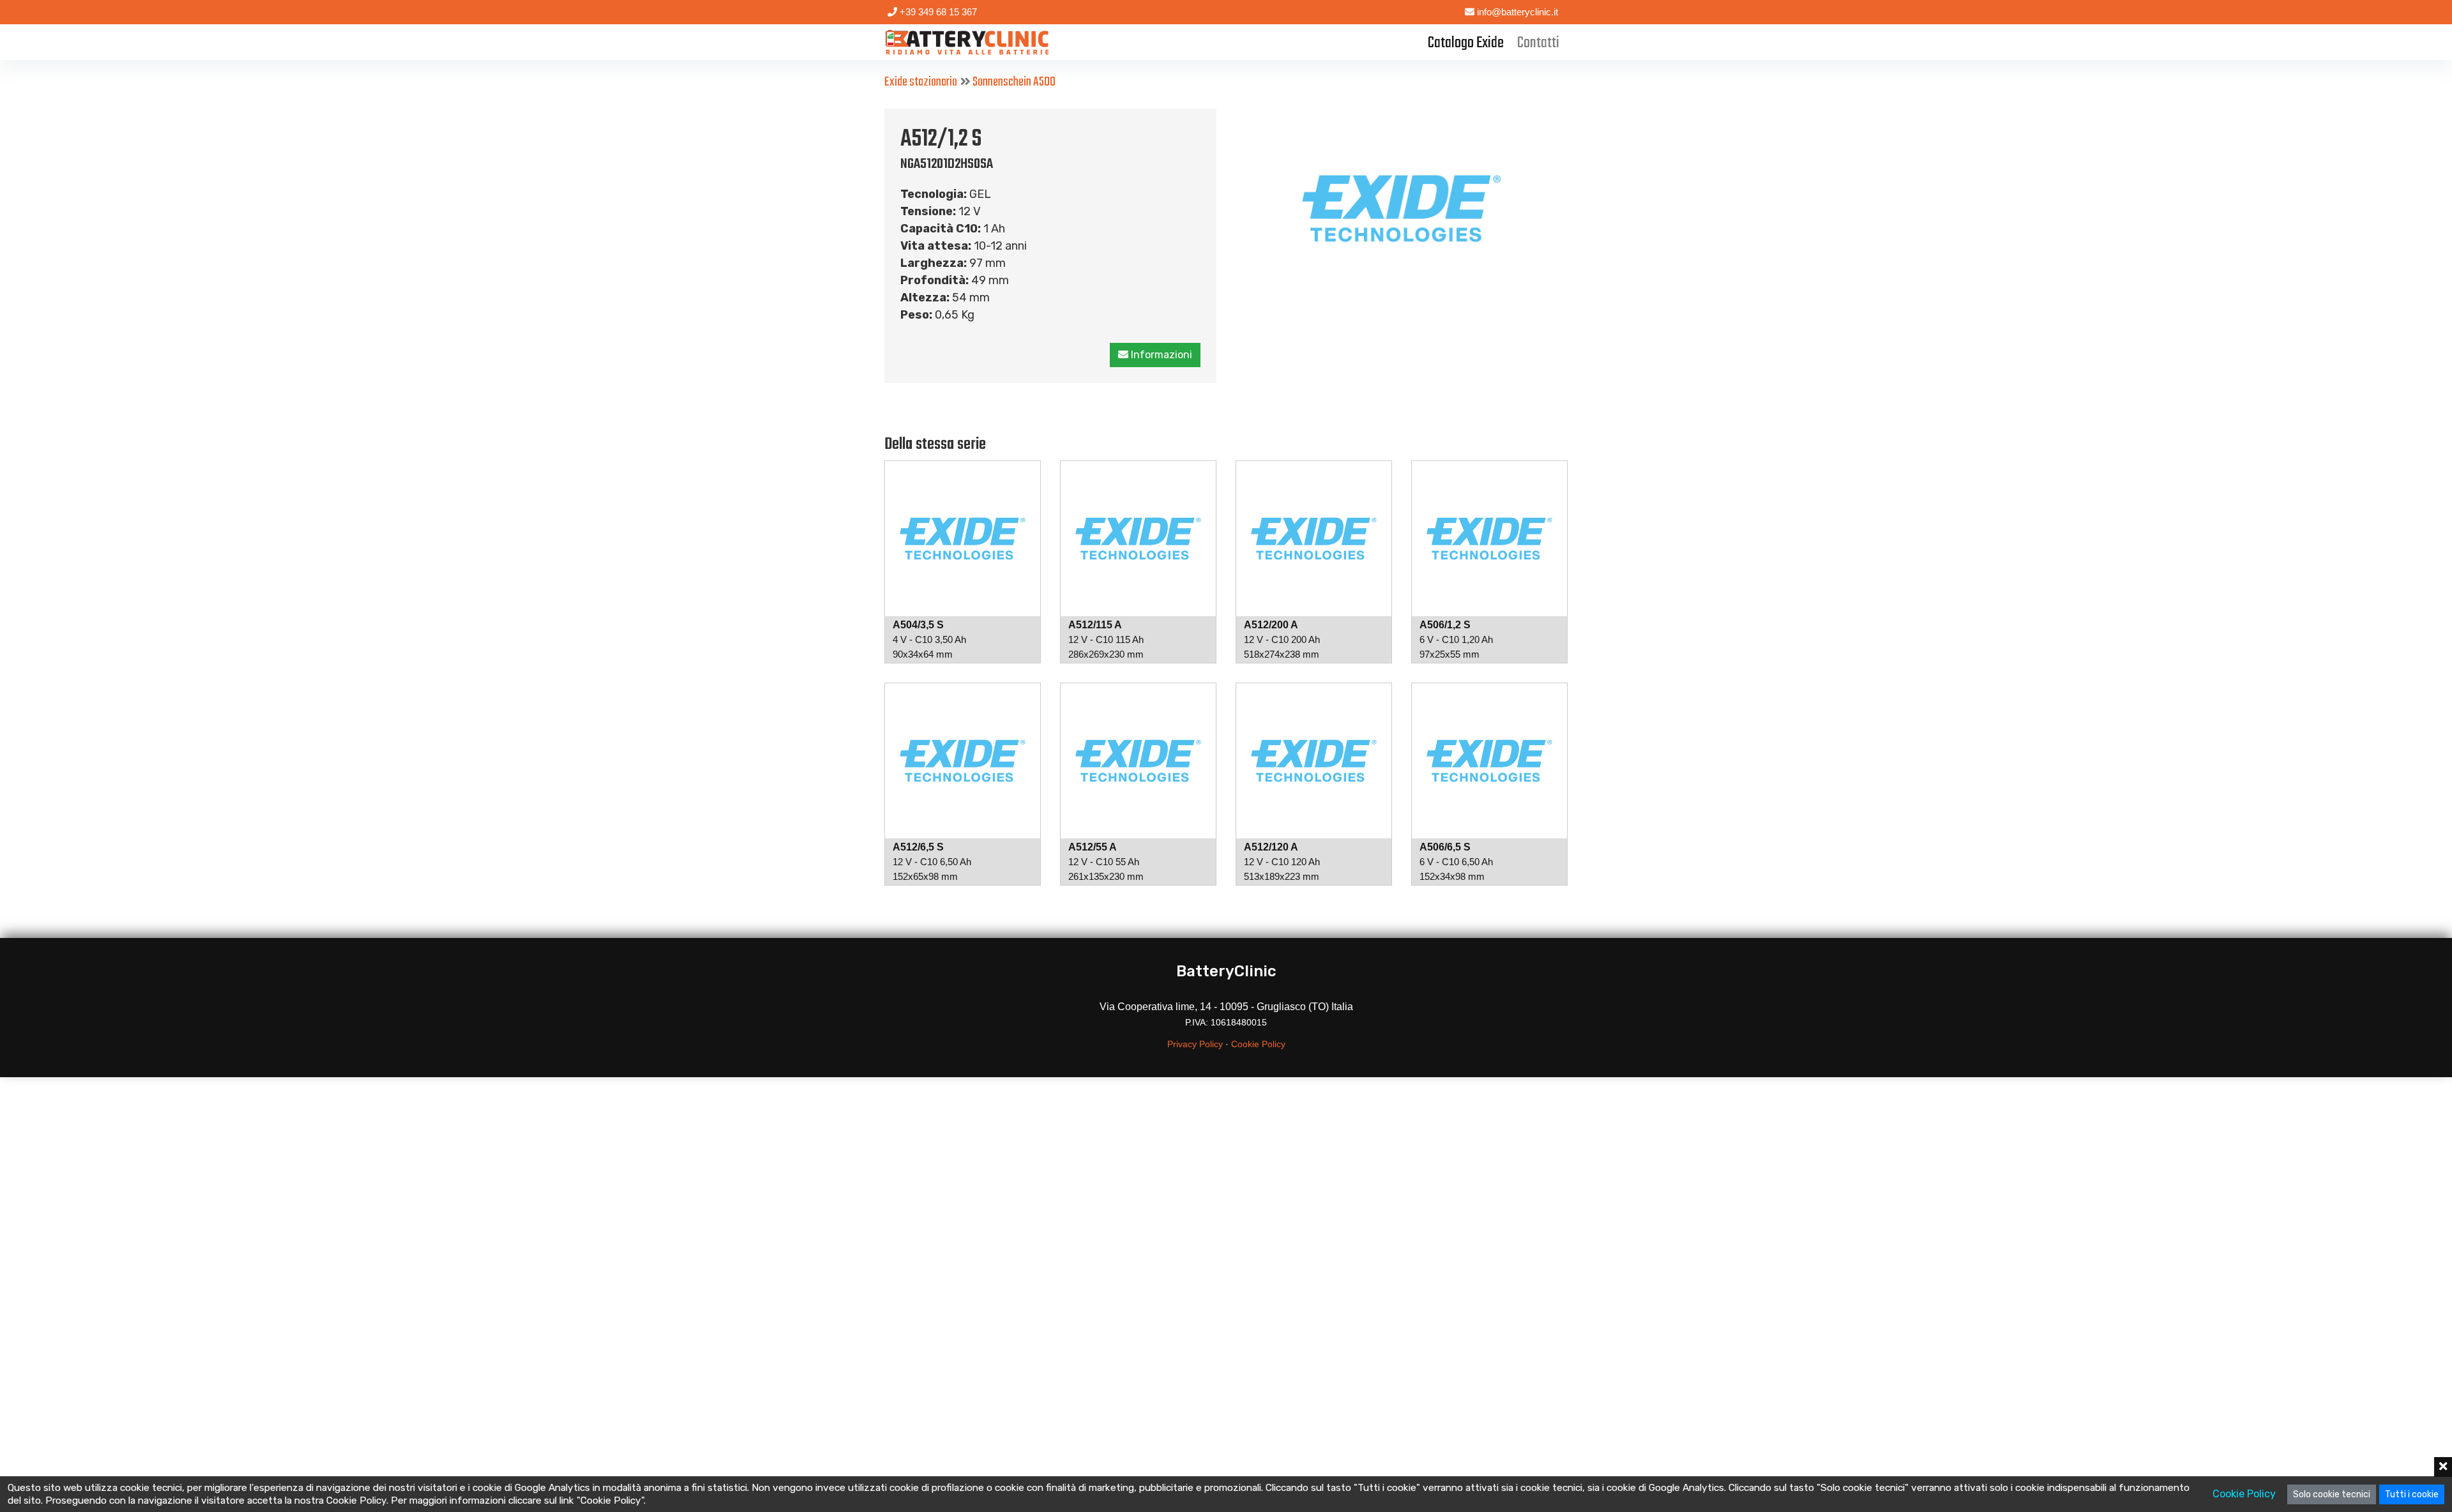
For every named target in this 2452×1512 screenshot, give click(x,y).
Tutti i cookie (2412, 1494)
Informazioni (1160, 355)
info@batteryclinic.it (1516, 12)
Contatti (1538, 43)
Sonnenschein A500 (1014, 82)
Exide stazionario (921, 82)
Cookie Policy (1258, 1044)
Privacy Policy (1195, 1044)
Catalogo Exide (1466, 43)
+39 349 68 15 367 (937, 12)
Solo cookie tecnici (2332, 1494)
